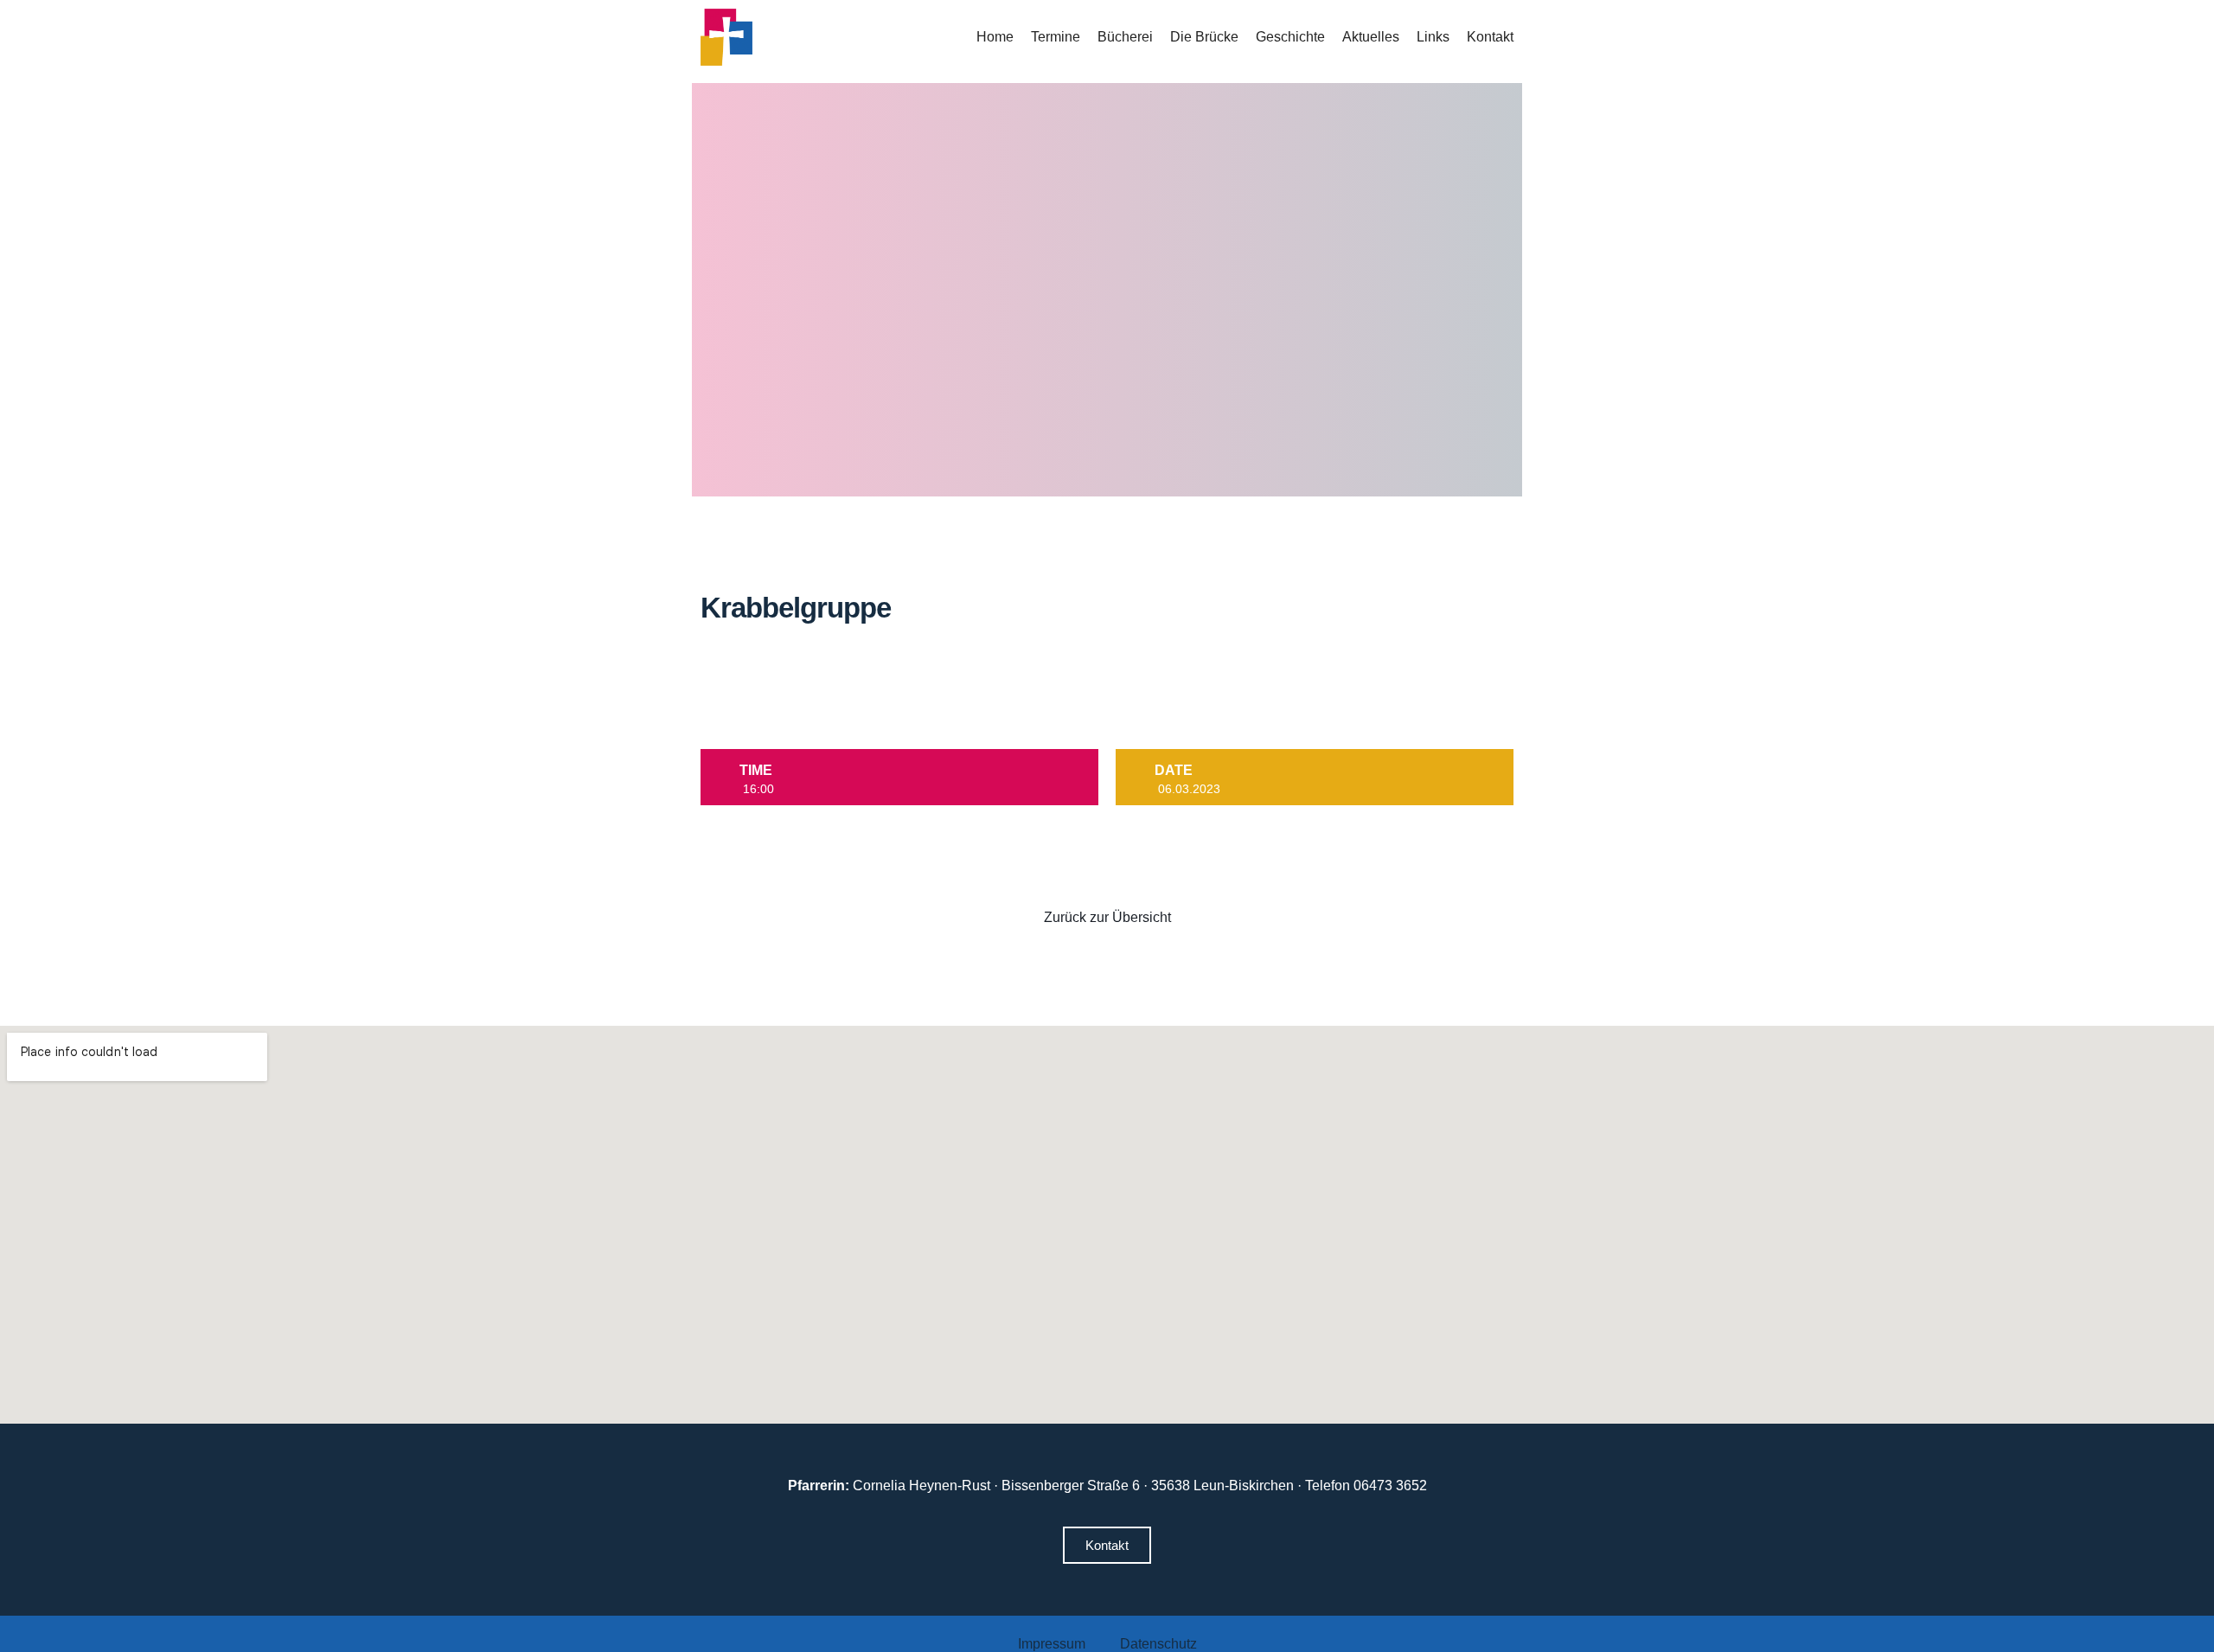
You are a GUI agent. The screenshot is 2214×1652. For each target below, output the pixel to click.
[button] (1107, 1545)
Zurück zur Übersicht (1107, 917)
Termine (1056, 37)
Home (995, 37)
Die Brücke (1204, 37)
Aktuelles (1371, 37)
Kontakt (1490, 37)
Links (1433, 37)
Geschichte (1290, 37)
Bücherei (1125, 37)
